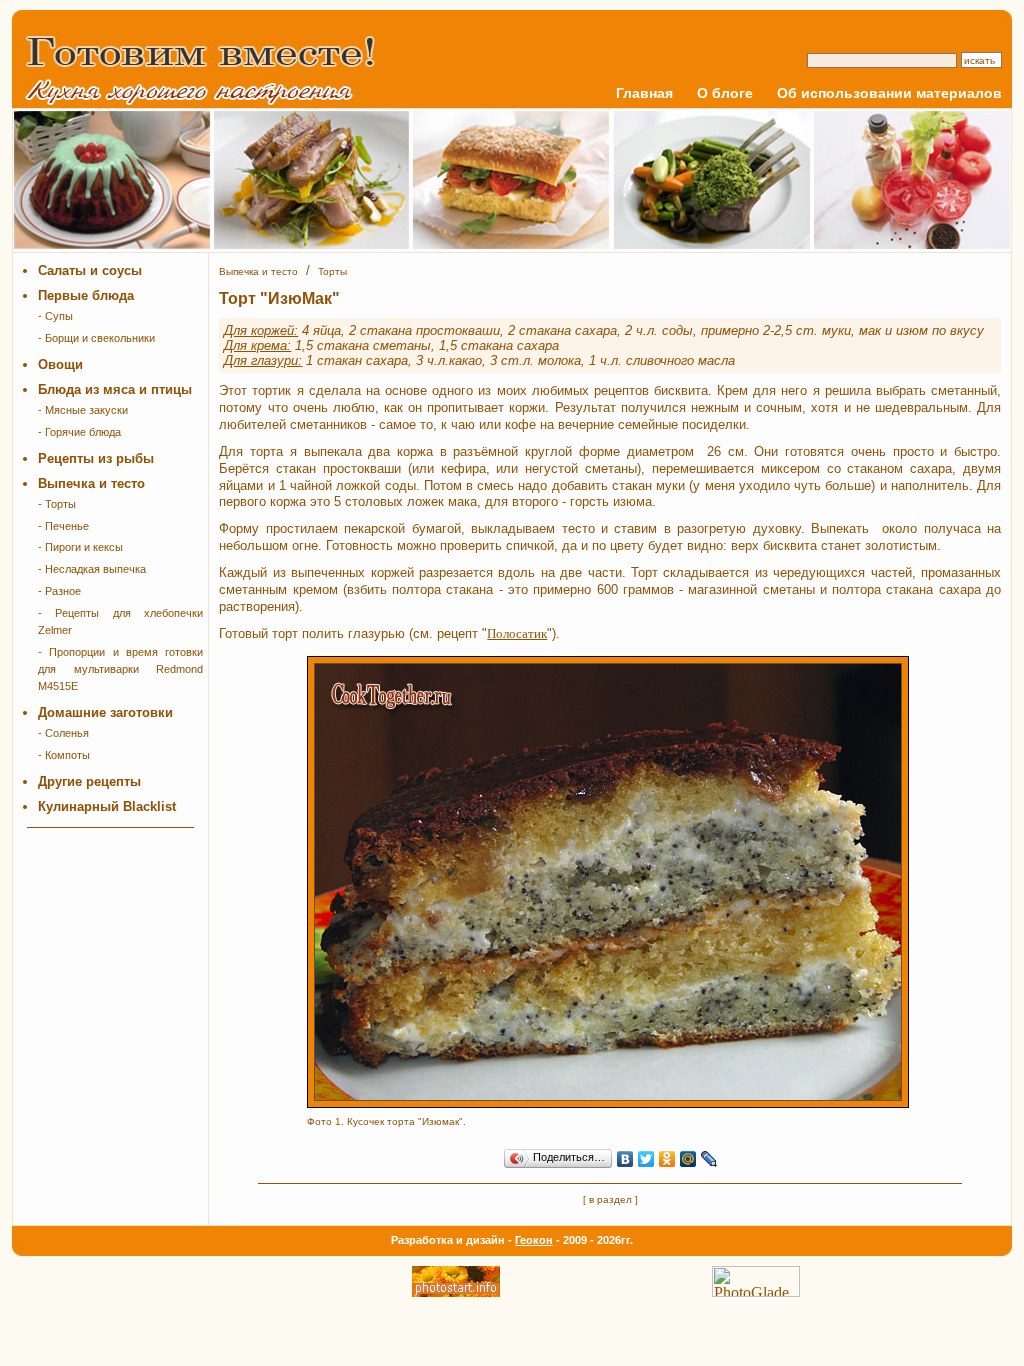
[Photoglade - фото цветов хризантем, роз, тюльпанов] (756, 1291)
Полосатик (517, 633)
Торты (332, 271)
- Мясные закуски (83, 410)
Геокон (534, 1240)
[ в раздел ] (610, 1199)
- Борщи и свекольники (96, 338)
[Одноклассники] (667, 1159)
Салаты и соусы (90, 270)
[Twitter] (646, 1159)
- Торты (57, 504)
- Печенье (63, 526)
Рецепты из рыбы (96, 458)
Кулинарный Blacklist (107, 806)
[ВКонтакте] (625, 1159)
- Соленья (63, 733)
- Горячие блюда (79, 432)
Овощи (60, 364)
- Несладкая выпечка (92, 569)
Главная (644, 93)
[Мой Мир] (688, 1159)
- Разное (59, 591)
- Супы (55, 316)
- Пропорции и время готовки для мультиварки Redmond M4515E (120, 669)
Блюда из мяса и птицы (115, 389)
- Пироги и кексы (80, 547)
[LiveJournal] (709, 1159)
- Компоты (64, 755)
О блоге (725, 93)
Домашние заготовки (105, 712)
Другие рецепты (89, 781)
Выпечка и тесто (91, 483)
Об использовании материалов (889, 93)
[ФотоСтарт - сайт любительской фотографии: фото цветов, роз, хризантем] (456, 1291)
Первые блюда (86, 295)
